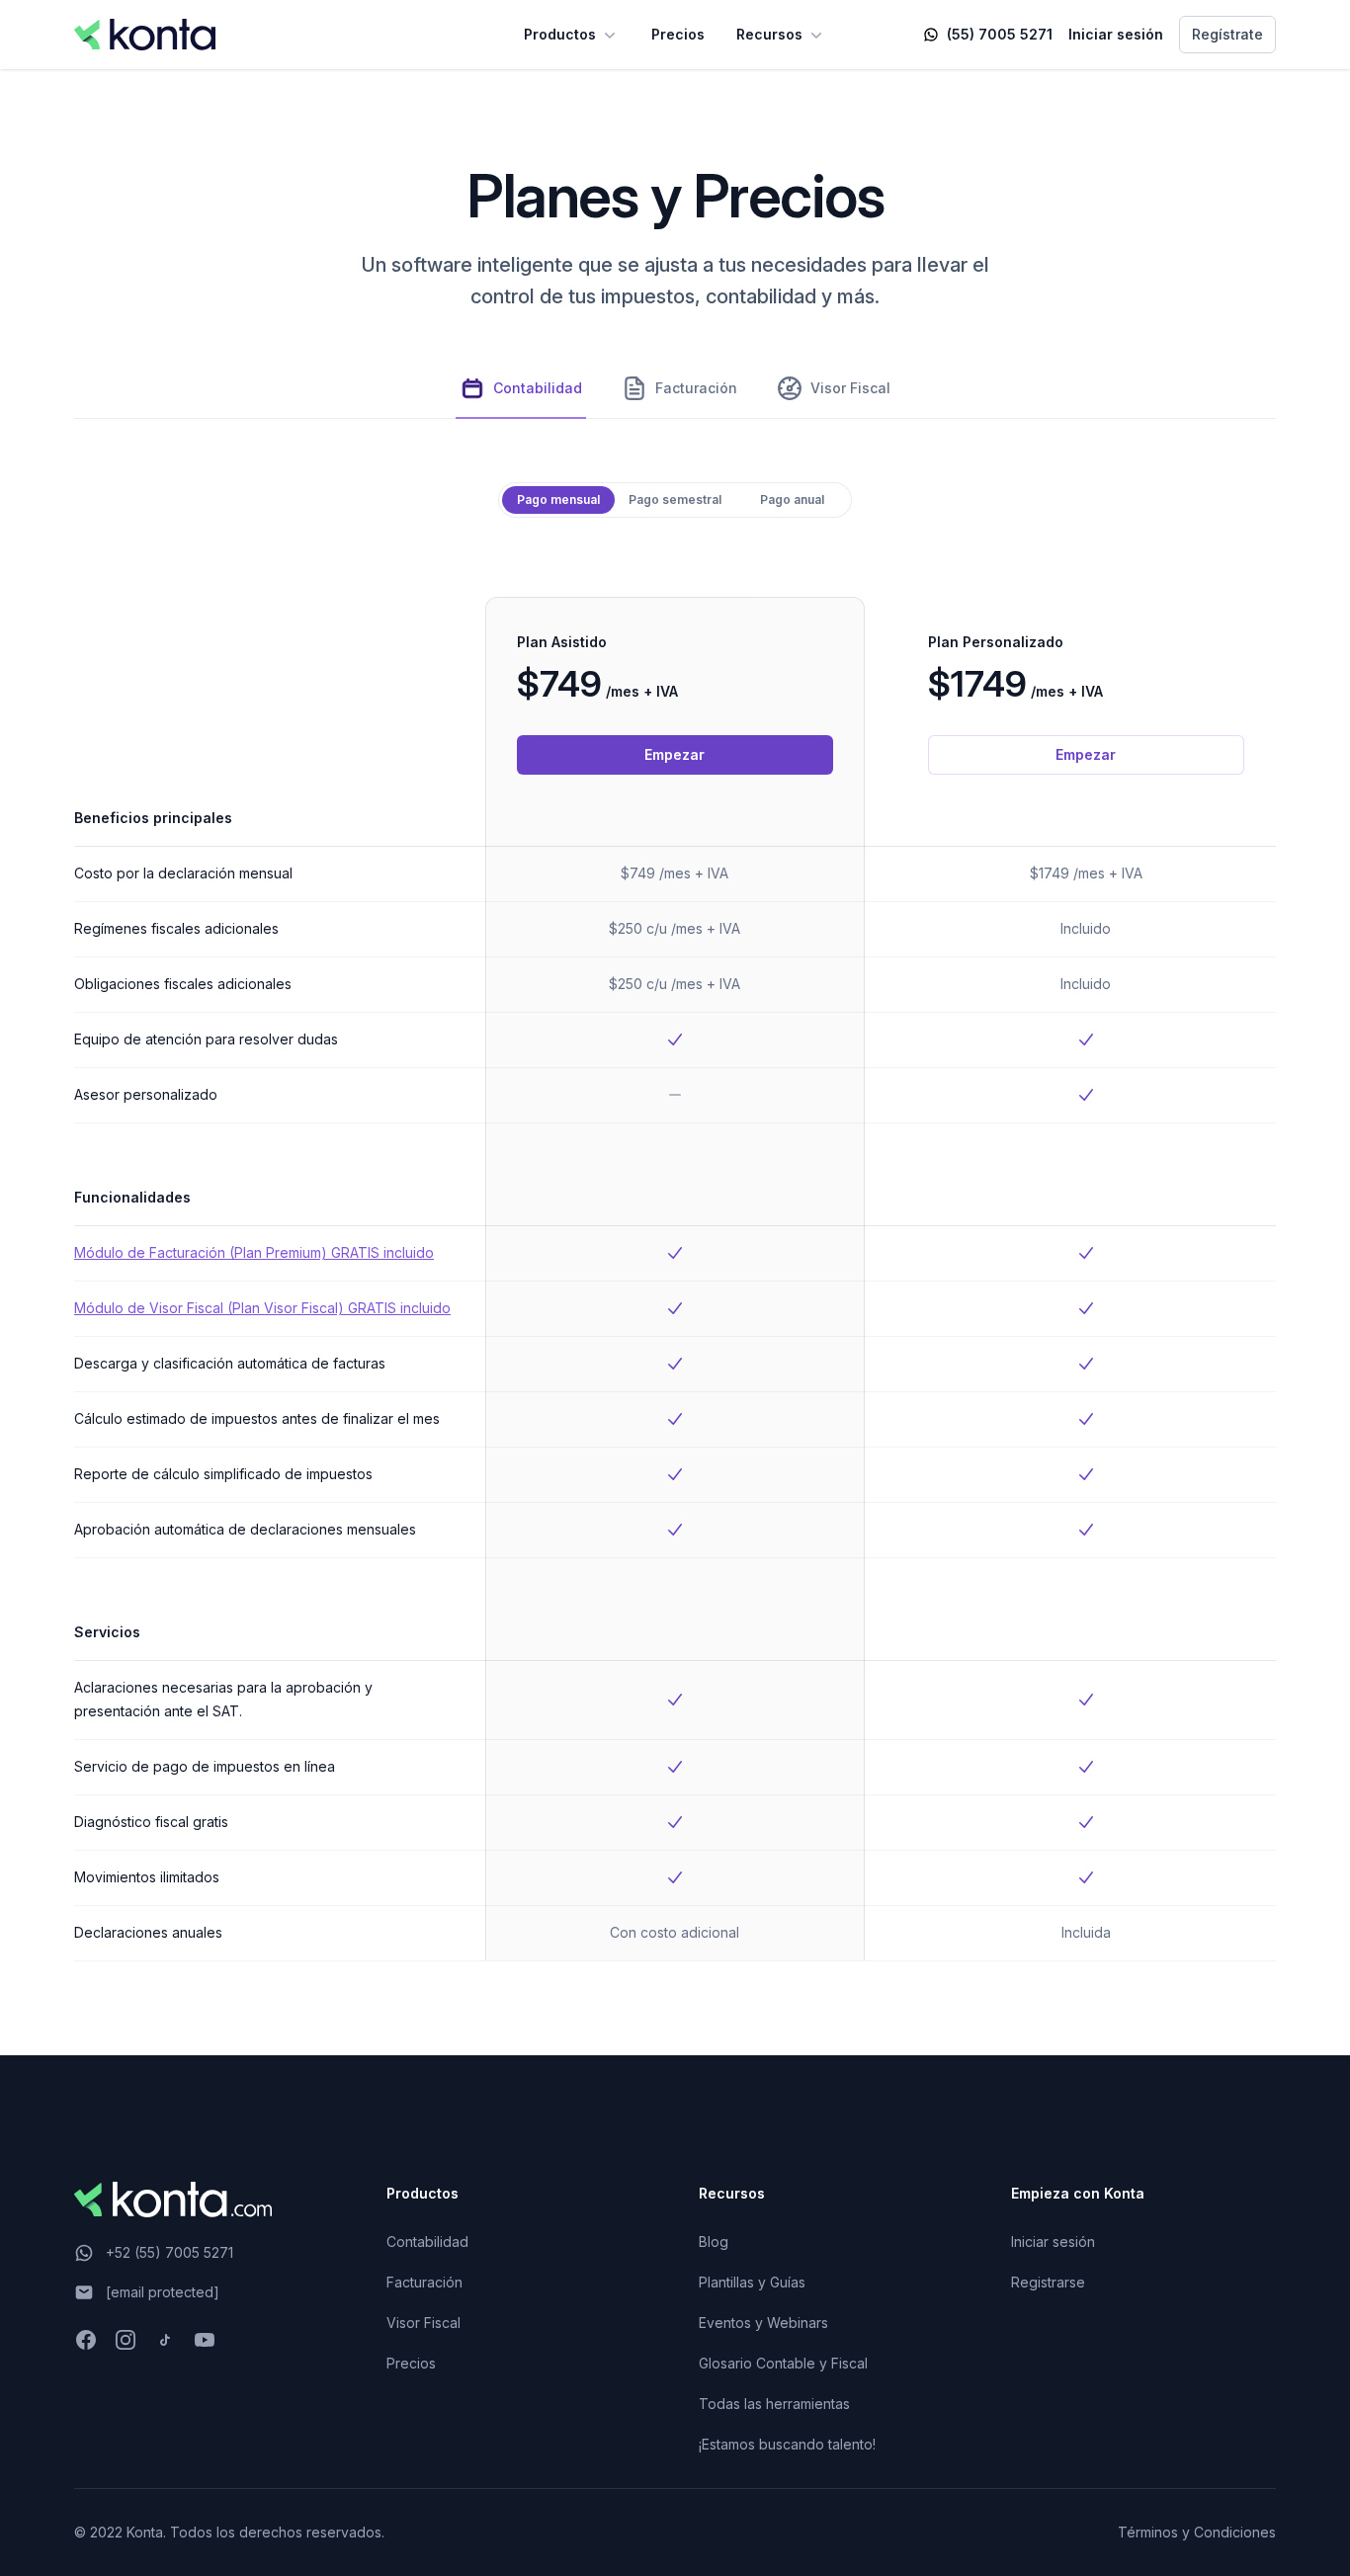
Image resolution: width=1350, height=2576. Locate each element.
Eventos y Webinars (763, 2323)
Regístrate (1227, 34)
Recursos (769, 34)
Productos (560, 34)
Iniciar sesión (1116, 34)
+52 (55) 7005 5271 (169, 2252)
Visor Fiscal (423, 2323)
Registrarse (1048, 2282)
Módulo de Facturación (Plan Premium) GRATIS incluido (254, 1252)
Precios (678, 34)
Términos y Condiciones (1197, 2532)
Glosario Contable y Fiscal (783, 2363)
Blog (714, 2242)
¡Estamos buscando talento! (787, 2444)
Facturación (424, 2282)
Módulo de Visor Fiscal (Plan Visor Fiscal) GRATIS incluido (262, 1308)
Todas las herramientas (774, 2404)
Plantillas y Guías (752, 2282)
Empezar (675, 754)
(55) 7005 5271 (1000, 34)
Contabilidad (427, 2242)
